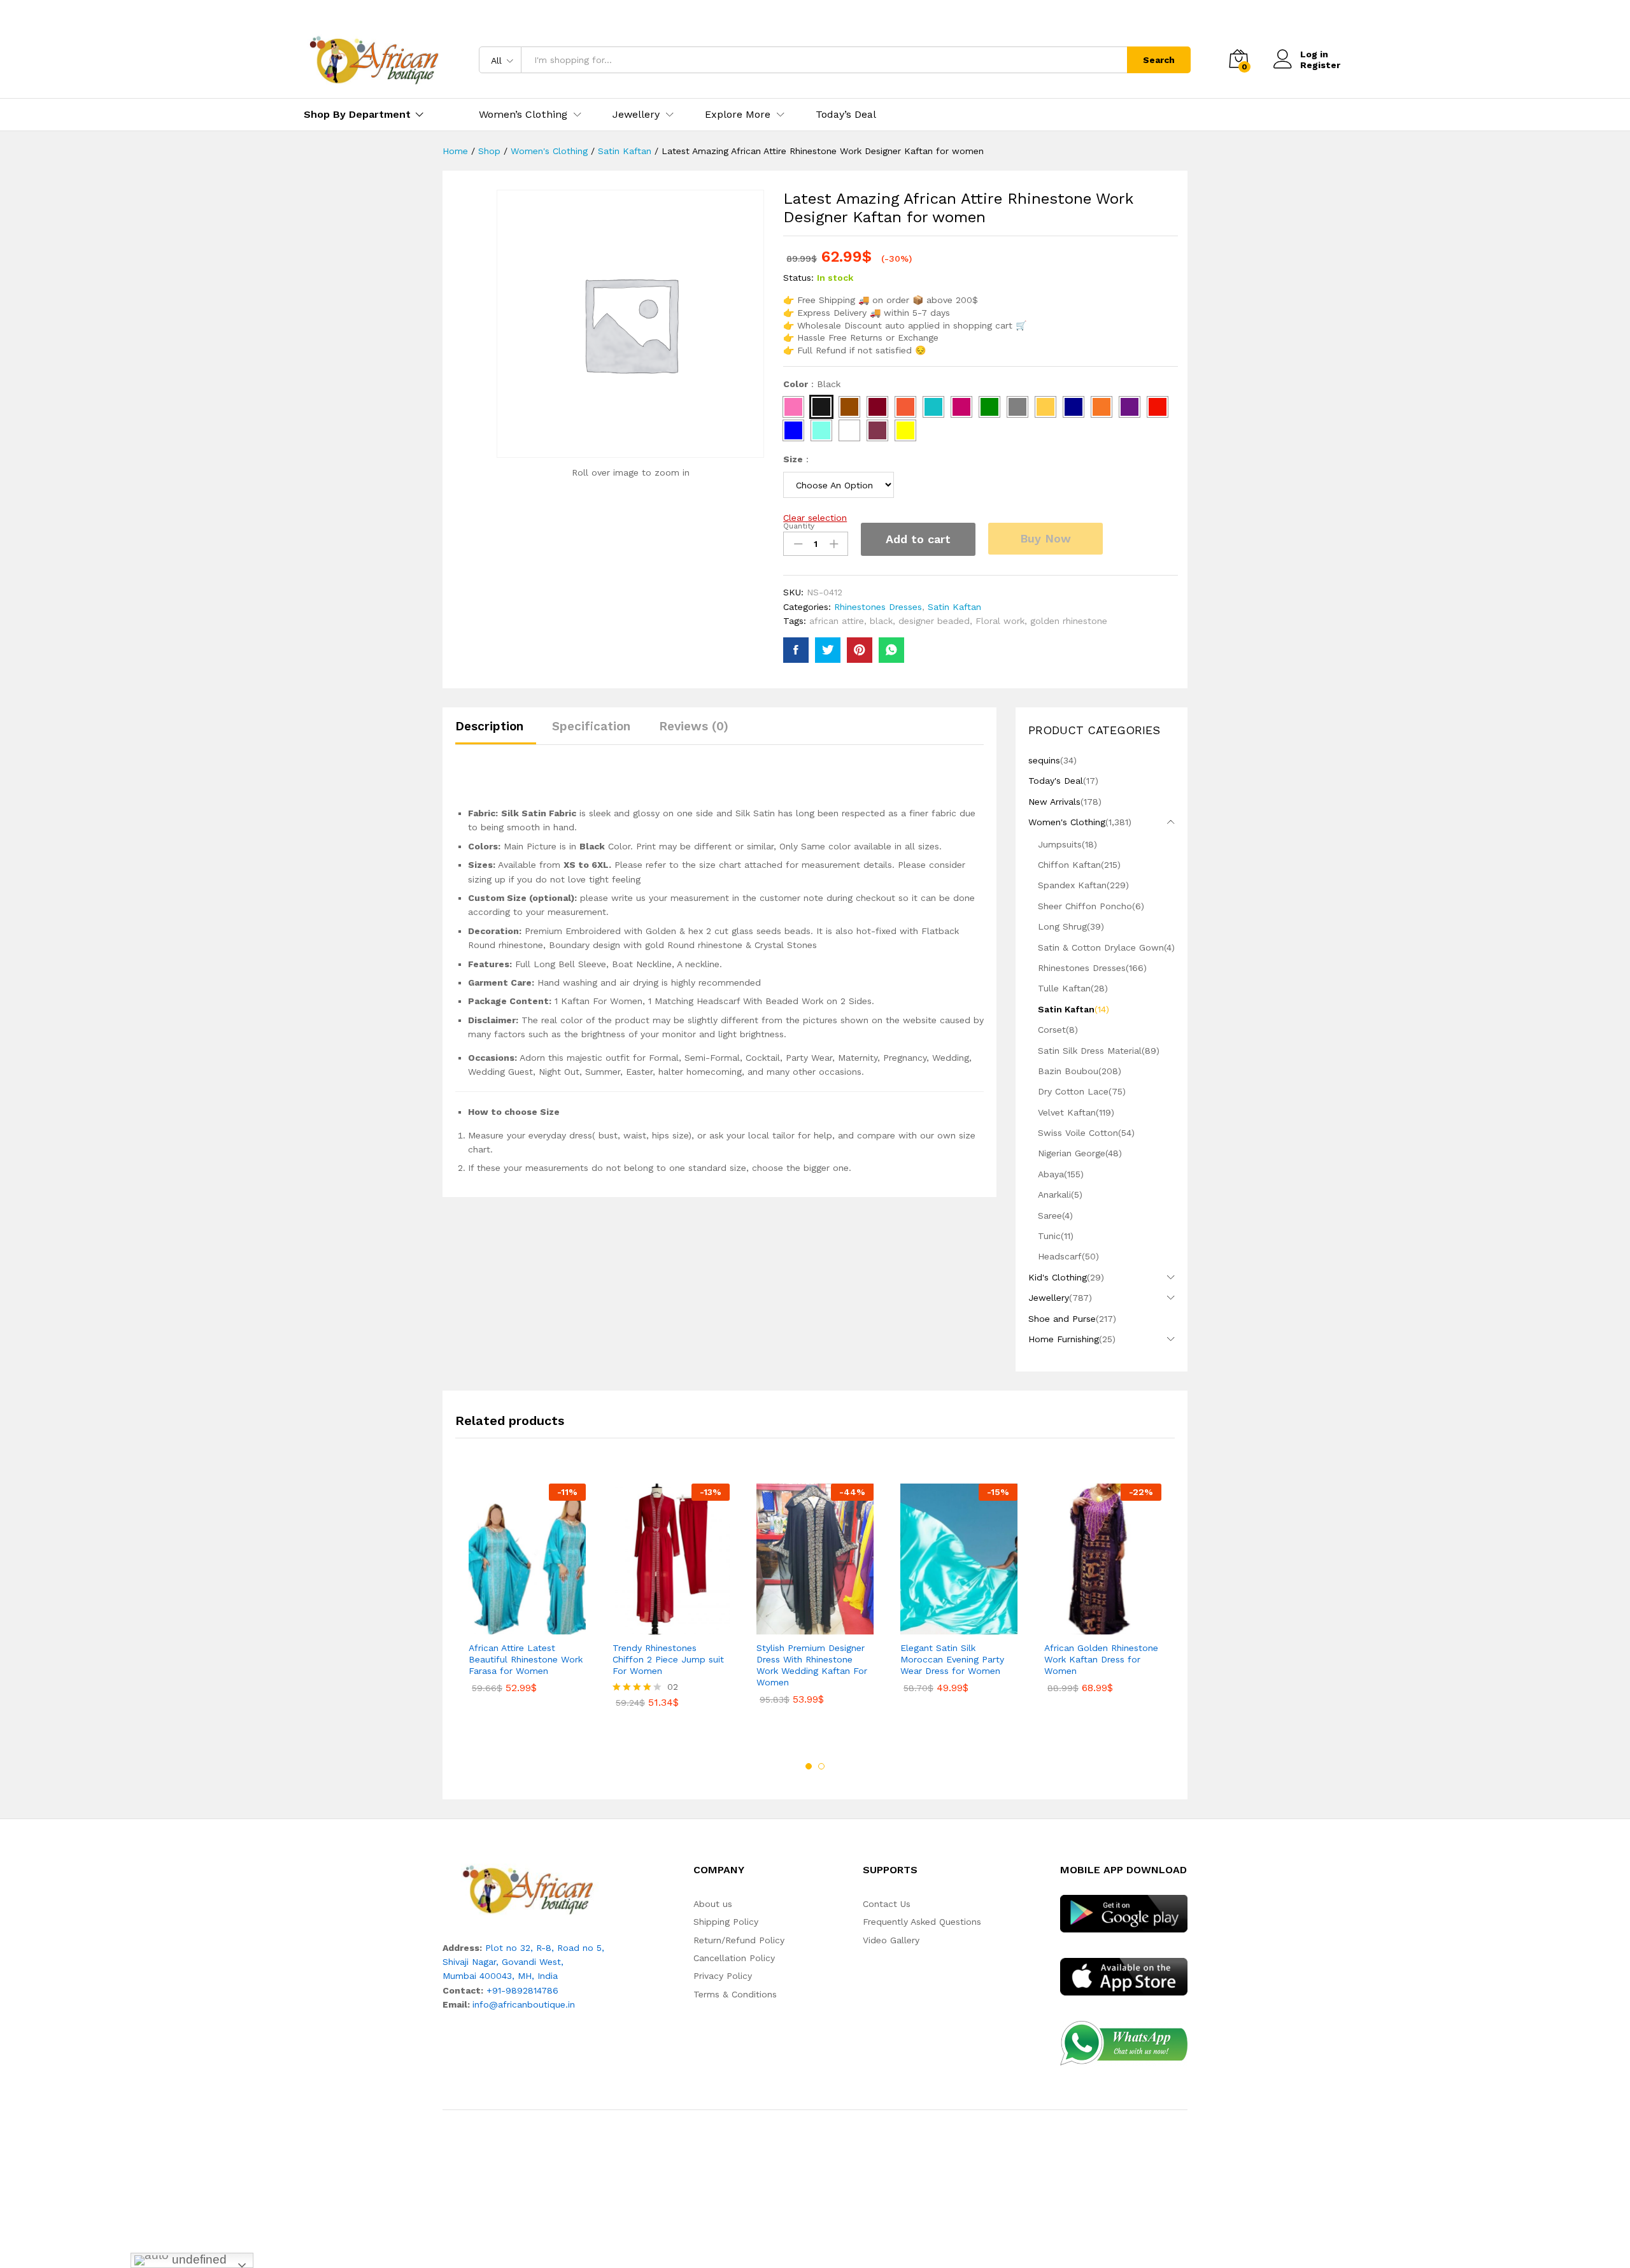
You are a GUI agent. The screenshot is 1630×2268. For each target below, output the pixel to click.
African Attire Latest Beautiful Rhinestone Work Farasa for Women (526, 1659)
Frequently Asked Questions (922, 1922)
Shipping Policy (726, 1922)
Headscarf (1060, 1256)
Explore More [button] (738, 115)
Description (489, 726)
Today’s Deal (846, 115)
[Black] (821, 407)
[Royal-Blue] (793, 430)
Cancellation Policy (734, 1958)
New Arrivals (1054, 802)
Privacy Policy (723, 1976)
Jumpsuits (1060, 844)
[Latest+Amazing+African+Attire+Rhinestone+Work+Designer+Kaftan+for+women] (828, 650)
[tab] (496, 732)
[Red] (1158, 407)
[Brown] (849, 407)
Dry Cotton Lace (1073, 1091)
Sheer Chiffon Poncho (1085, 906)
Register (1320, 65)
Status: (798, 278)
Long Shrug (1062, 926)
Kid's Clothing (1058, 1277)
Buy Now (1045, 538)
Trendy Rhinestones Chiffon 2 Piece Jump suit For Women (668, 1659)
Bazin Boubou (1068, 1071)
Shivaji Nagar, (472, 1962)
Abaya (1051, 1174)
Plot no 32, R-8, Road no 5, (545, 1948)
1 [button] (809, 1766)
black (881, 621)
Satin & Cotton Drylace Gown (1101, 947)
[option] (527, 1598)
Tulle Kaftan (1064, 988)
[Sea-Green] (821, 430)
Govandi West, (533, 1962)
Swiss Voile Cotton (1078, 1133)
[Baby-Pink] (793, 407)
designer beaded (934, 621)
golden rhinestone (1069, 621)
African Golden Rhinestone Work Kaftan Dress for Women (1101, 1659)
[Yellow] (905, 430)
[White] (849, 430)
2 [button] (821, 1766)
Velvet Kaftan (1067, 1112)
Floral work (1000, 621)
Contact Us (887, 1904)
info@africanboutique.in (524, 2004)
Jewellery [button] (636, 115)
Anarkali (1054, 1194)
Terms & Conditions (735, 1994)
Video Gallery (891, 1940)
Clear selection (815, 518)
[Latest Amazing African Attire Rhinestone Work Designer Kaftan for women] (796, 650)
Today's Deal (1056, 781)
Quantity (799, 526)
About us (713, 1904)
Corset (1052, 1030)
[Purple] (1130, 407)
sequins (1044, 760)
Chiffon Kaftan (1069, 865)
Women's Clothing (1067, 822)
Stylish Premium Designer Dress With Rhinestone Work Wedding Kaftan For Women (812, 1665)
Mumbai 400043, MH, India (500, 1976)
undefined (198, 2259)
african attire (837, 621)
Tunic (1049, 1236)
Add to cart (918, 539)
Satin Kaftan (954, 607)
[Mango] (1045, 407)
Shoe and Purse (1062, 1319)
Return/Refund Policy (739, 1940)
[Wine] (877, 430)
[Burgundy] (877, 407)
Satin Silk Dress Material (1090, 1051)
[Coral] (905, 407)
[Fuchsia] (961, 407)
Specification (591, 726)
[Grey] (1017, 407)
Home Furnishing (1064, 1339)
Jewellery (1049, 1298)
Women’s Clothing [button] (523, 115)
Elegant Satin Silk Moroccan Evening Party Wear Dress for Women (952, 1659)
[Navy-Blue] (1074, 407)
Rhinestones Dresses (878, 607)
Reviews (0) (694, 726)
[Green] (989, 407)
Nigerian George (1072, 1153)
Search (1159, 60)
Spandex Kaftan (1072, 885)
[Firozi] (933, 407)
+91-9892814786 (522, 1990)
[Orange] (1102, 407)
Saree (1050, 1216)
